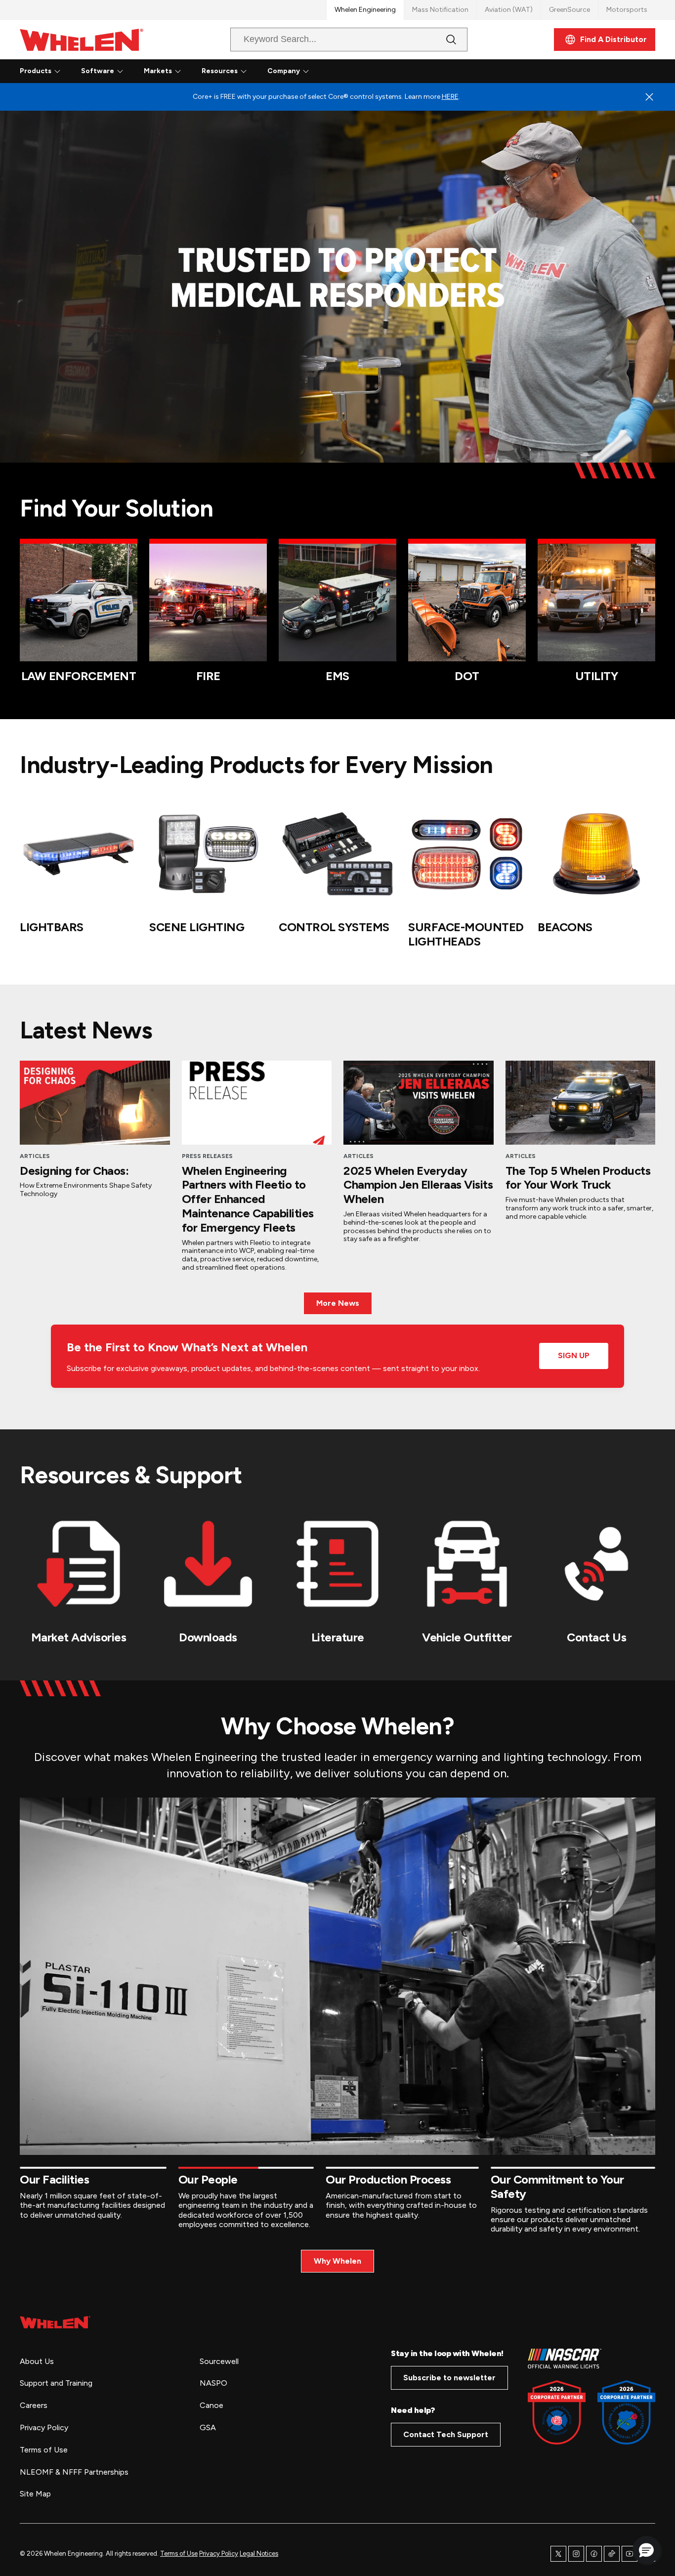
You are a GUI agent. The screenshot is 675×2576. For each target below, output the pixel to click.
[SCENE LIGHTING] (208, 854)
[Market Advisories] (79, 1564)
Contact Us (596, 1637)
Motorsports (627, 10)
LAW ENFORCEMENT (79, 676)
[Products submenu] (57, 71)
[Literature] (337, 1564)
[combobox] (341, 40)
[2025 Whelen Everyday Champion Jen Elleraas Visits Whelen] (419, 1103)
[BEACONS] (596, 854)
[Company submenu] (306, 71)
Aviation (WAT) (509, 10)
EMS (337, 676)
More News (338, 1303)
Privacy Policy (219, 2554)
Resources (220, 71)
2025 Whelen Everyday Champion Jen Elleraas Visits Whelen (418, 1185)
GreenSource (570, 10)
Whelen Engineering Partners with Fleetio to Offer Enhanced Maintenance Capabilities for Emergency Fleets (248, 1199)
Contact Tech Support (446, 2434)
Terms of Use (179, 2554)
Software (98, 71)
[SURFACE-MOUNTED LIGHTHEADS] (467, 854)
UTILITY (597, 676)
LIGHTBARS (52, 927)
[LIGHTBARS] (79, 854)
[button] (646, 2550)
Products (36, 71)
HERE (450, 97)
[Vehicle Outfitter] (467, 1564)
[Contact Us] (596, 1564)
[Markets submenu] (178, 71)
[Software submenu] (120, 71)
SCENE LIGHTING (197, 927)
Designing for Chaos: (74, 1171)
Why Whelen (337, 2261)
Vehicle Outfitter (467, 1637)
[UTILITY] (596, 602)
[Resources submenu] (244, 71)
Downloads (208, 1637)
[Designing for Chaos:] (95, 1103)
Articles (35, 1156)
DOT (467, 676)
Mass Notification (440, 10)
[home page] (55, 2322)
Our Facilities (54, 2179)
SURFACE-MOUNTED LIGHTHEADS (466, 934)
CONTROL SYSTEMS (334, 927)
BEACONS (565, 927)
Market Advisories (79, 1637)
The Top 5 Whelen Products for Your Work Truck (578, 1178)
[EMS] (337, 602)
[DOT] (467, 602)
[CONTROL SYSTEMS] (337, 854)
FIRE (208, 676)
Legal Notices (259, 2554)
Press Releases (207, 1156)
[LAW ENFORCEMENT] (79, 602)
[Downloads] (208, 1564)
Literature (338, 1637)
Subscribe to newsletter (449, 2378)
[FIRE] (208, 602)
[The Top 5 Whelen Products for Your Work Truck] (581, 1103)
